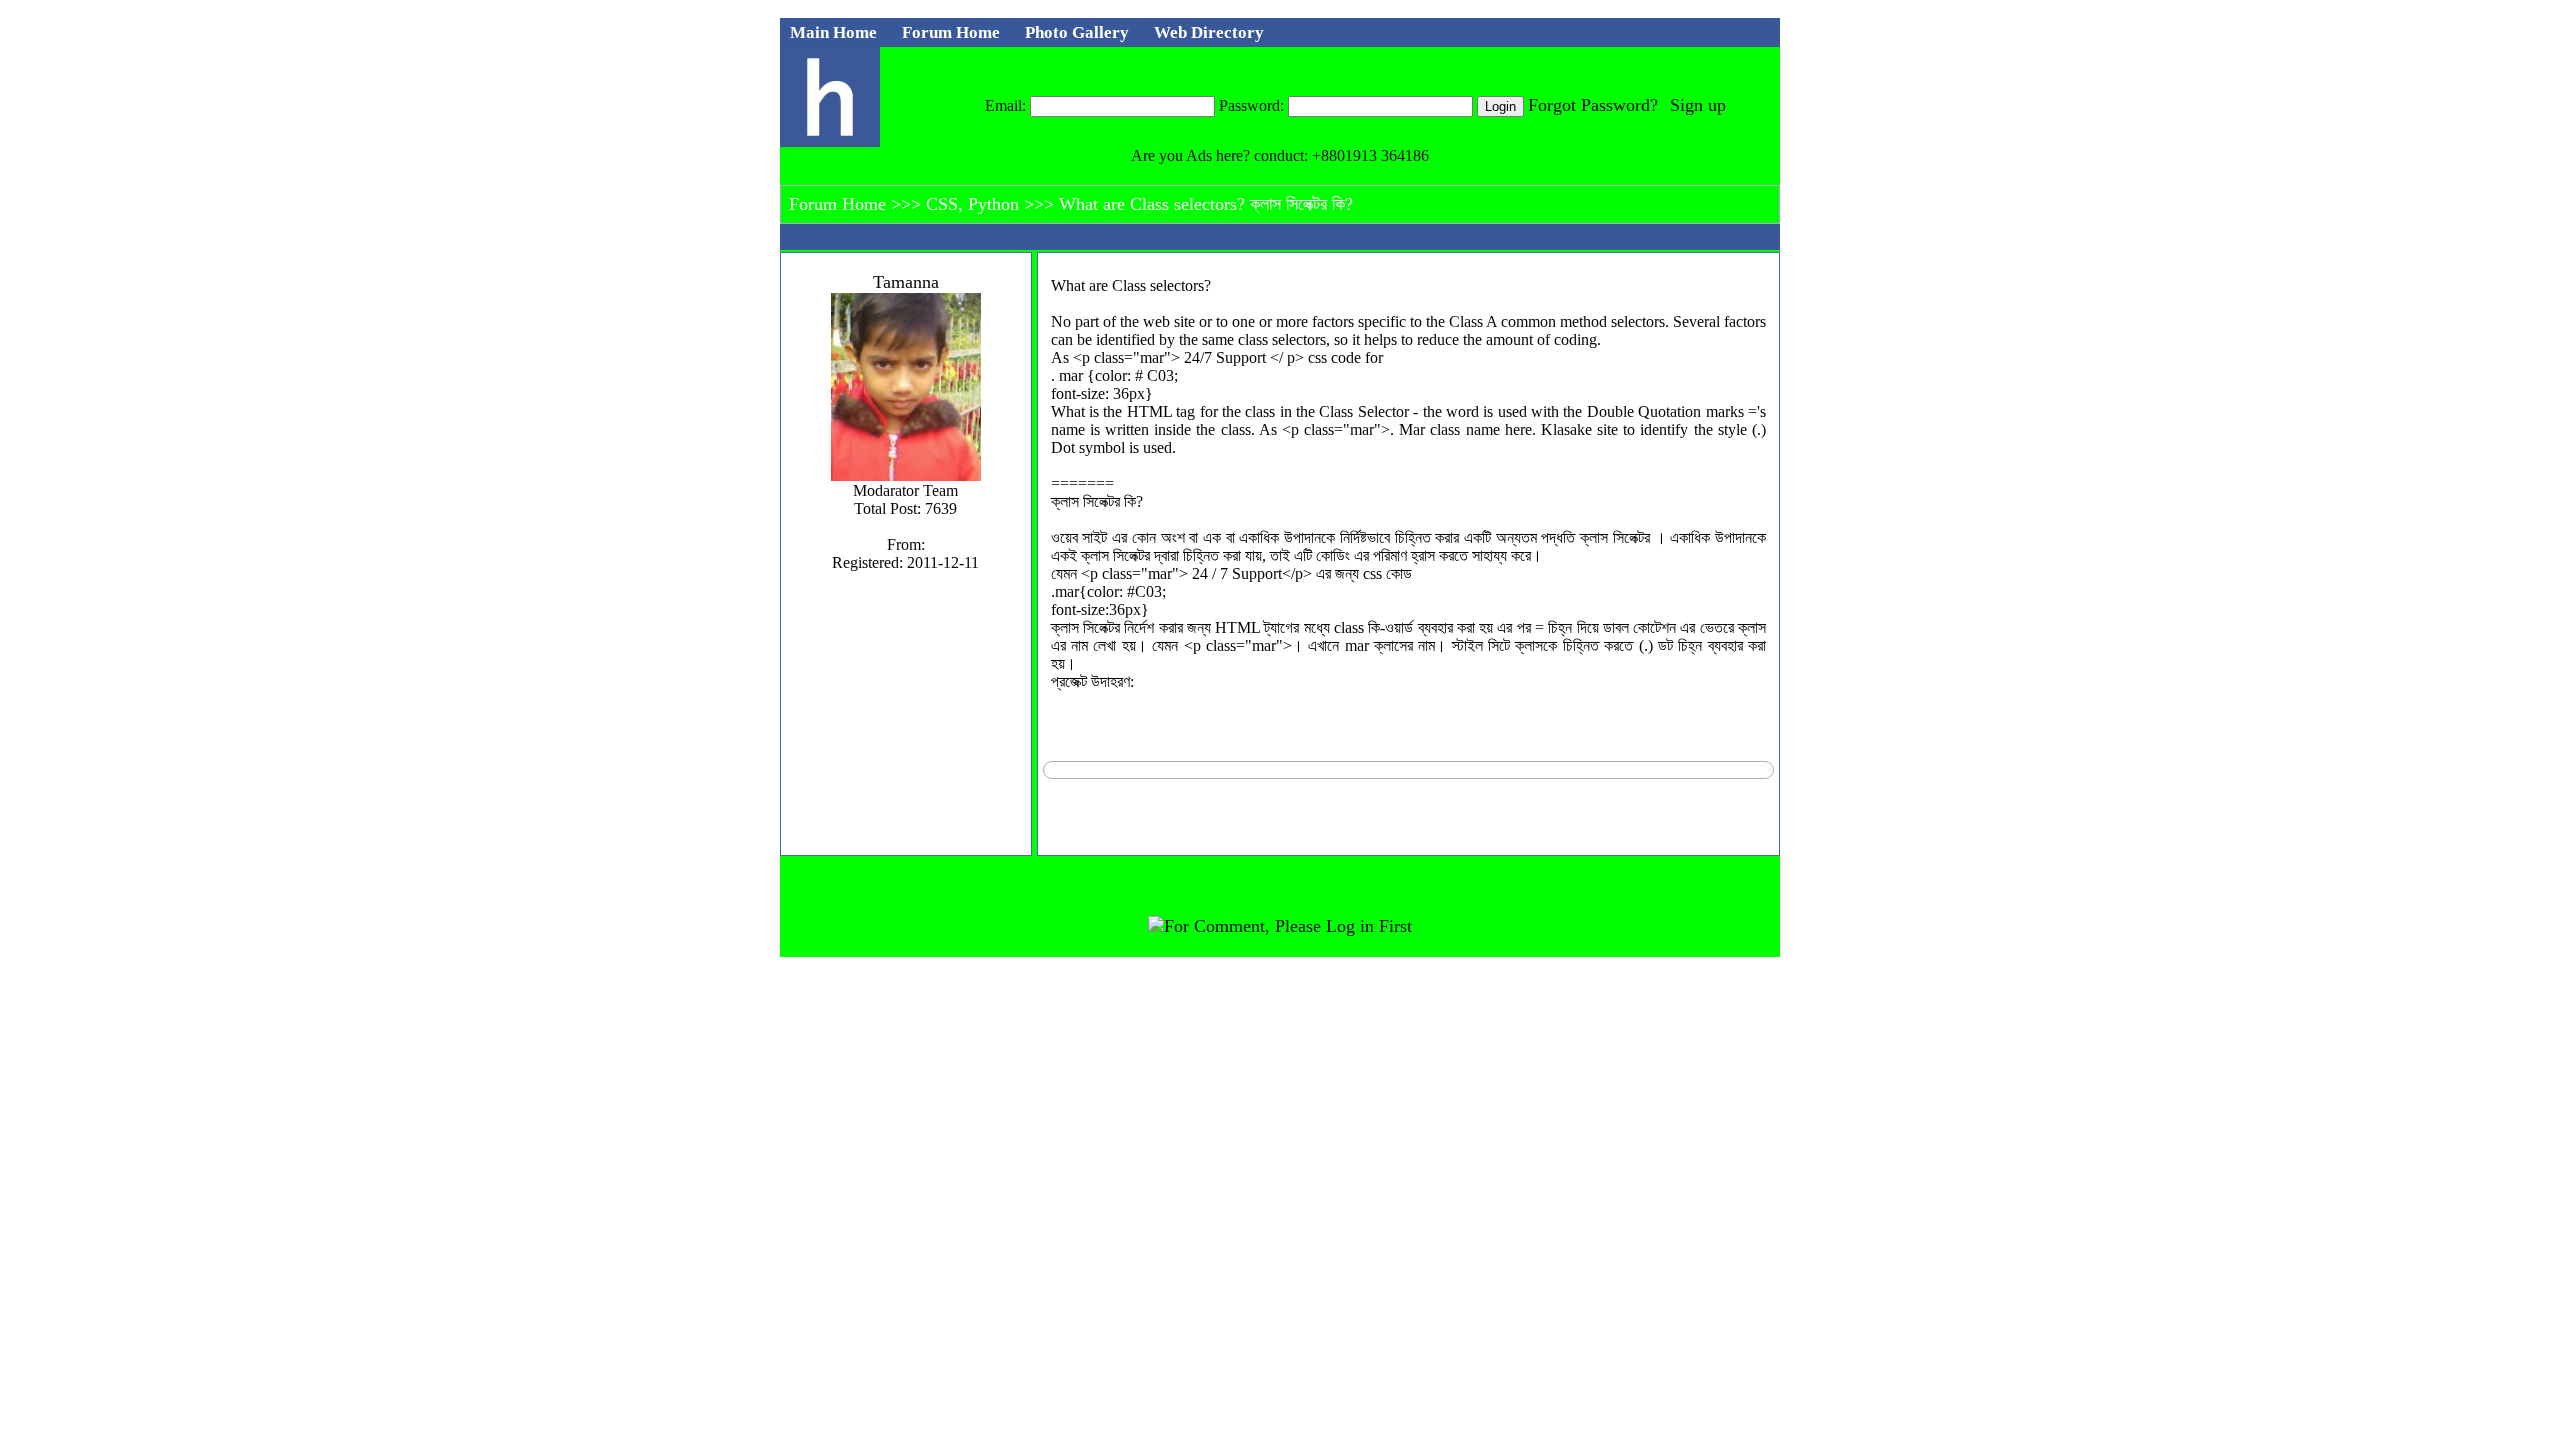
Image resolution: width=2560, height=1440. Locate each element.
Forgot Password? (1593, 105)
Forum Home (840, 204)
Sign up (1698, 105)
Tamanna (906, 282)
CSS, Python (975, 204)
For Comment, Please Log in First (1288, 926)
